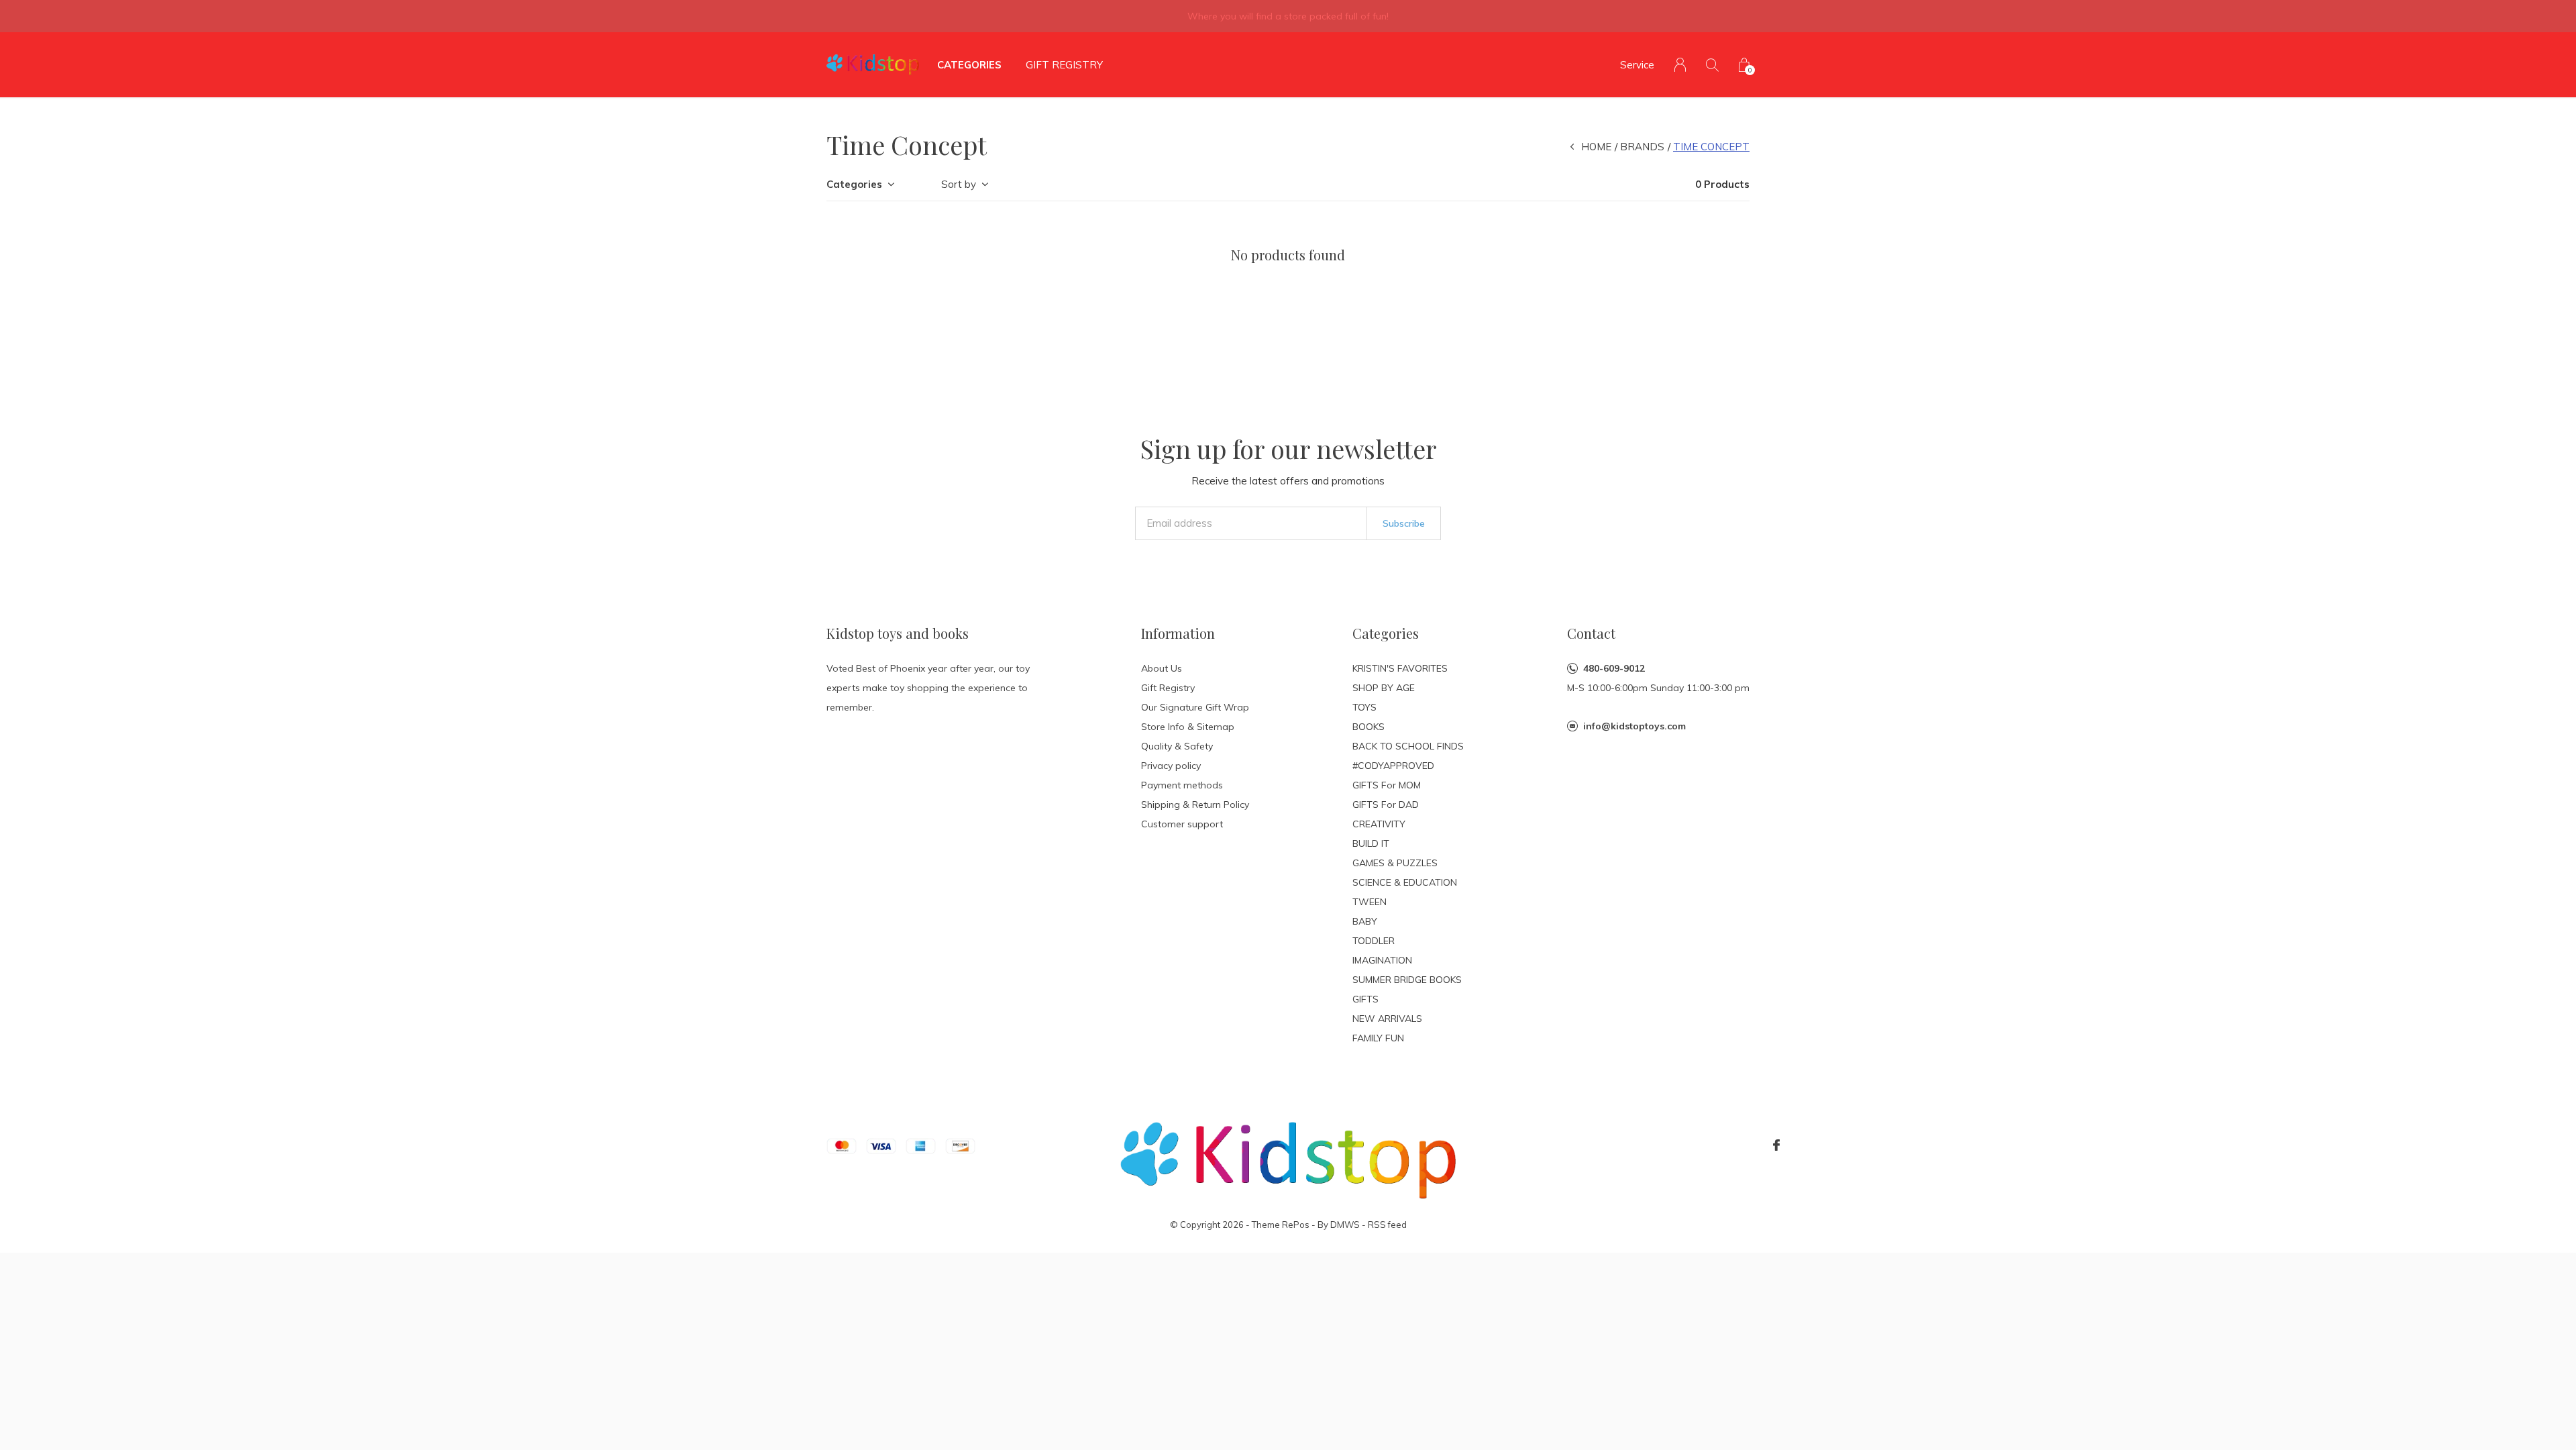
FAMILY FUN (1378, 1038)
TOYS (1364, 707)
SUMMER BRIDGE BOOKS (1407, 980)
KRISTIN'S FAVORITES (1400, 668)
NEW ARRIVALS (1387, 1019)
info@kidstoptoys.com (1634, 726)
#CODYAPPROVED (1393, 766)
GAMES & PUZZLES (1395, 863)
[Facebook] (1776, 1145)
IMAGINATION (1382, 960)
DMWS (1345, 1225)
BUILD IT (1371, 843)
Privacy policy (1171, 766)
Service (1637, 65)
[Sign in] (1680, 65)
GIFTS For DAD (1386, 805)
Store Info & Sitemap (1188, 727)
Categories (969, 65)
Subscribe (1404, 523)
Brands (1642, 147)
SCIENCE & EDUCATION (1405, 882)
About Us (1162, 668)
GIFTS (1365, 999)
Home (1596, 147)
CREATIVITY (1379, 824)
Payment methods (1182, 785)
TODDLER (1374, 941)
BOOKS (1368, 727)
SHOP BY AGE (1384, 688)
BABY (1365, 921)
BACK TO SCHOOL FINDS (1408, 746)
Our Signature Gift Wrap (1195, 707)
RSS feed (1387, 1225)
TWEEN (1370, 902)
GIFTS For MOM (1387, 785)
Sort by (959, 184)
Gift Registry (1064, 65)
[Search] (1712, 65)
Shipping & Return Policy (1195, 805)
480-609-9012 (1614, 668)
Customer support (1182, 824)
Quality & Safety (1177, 746)
